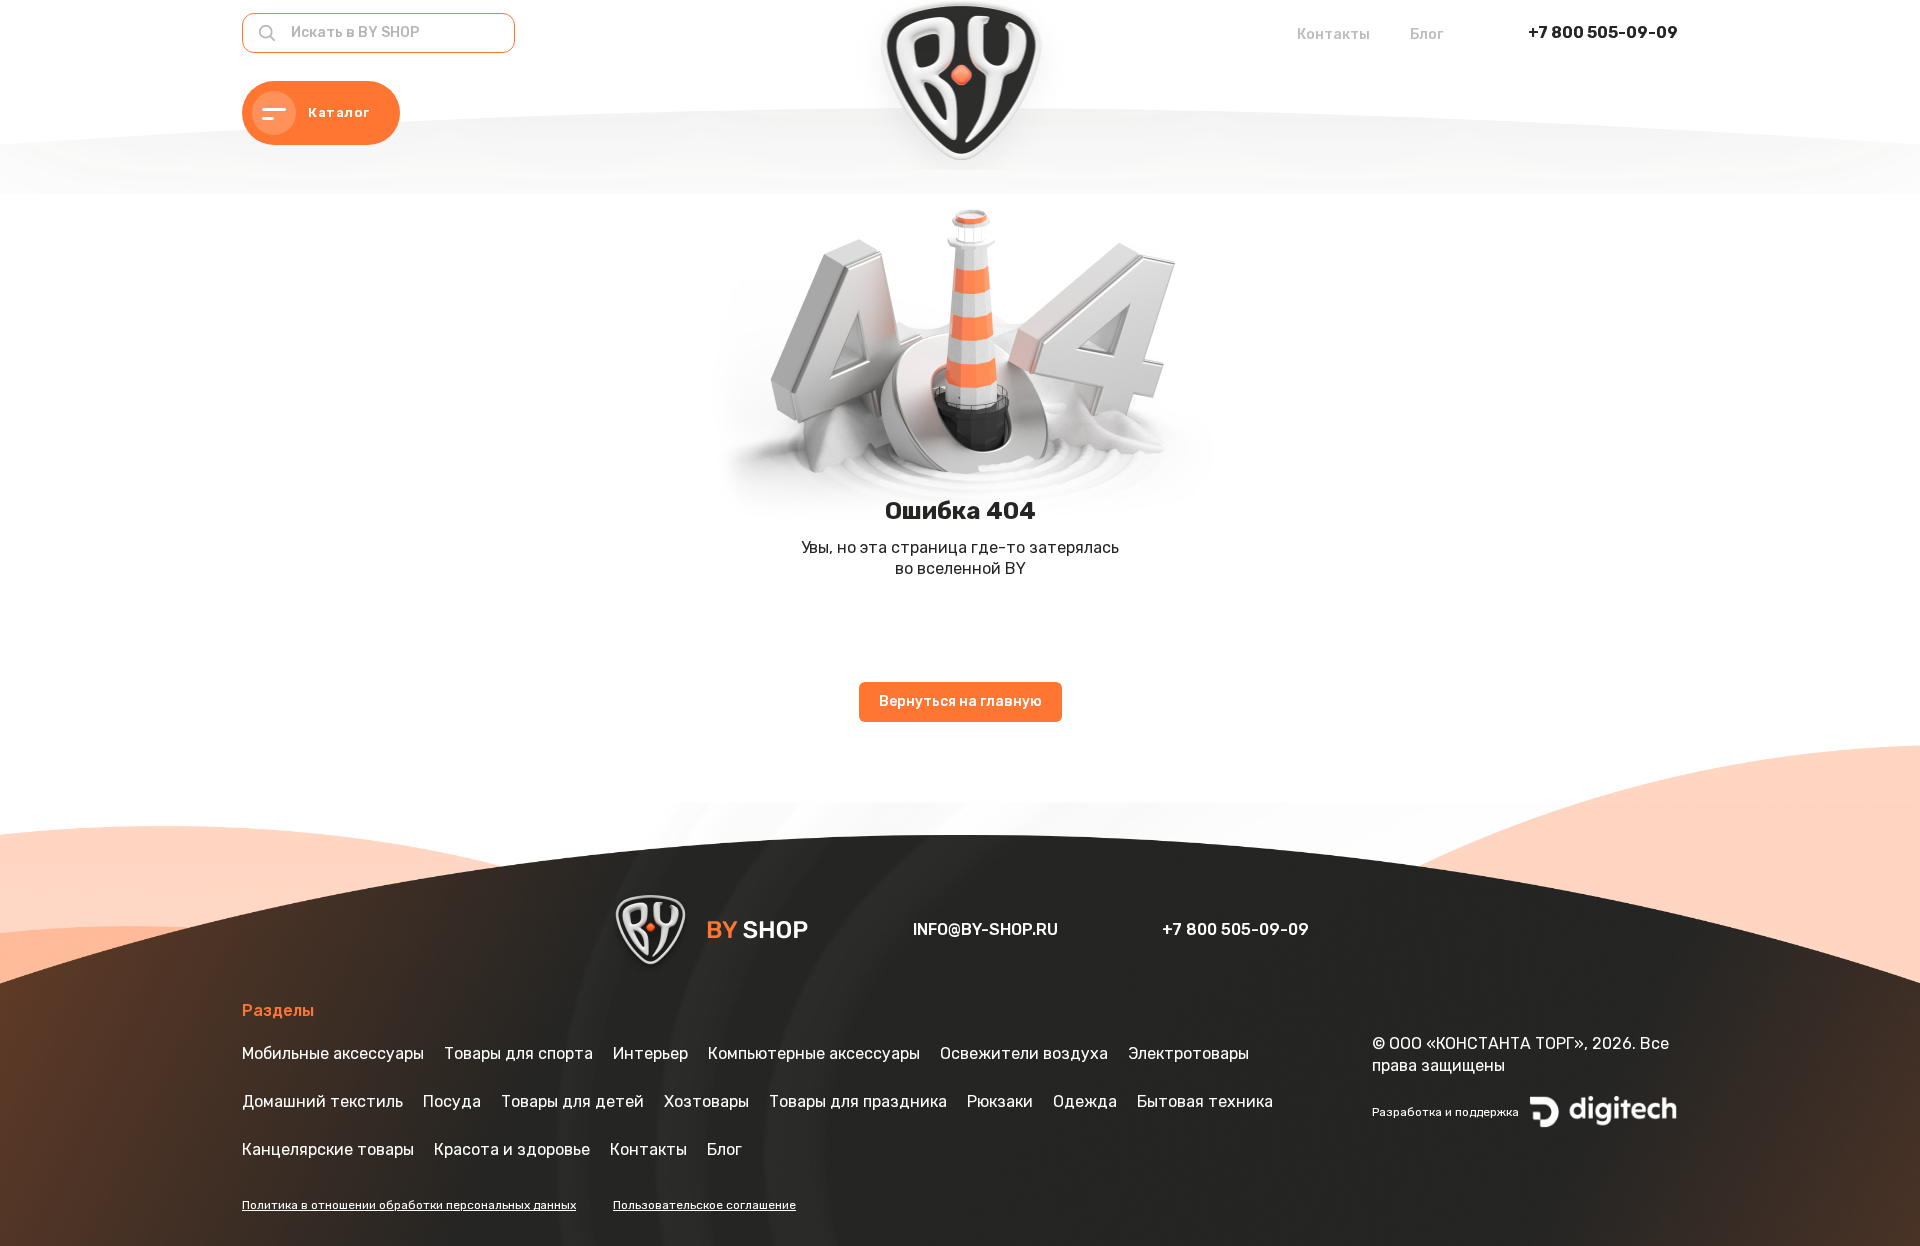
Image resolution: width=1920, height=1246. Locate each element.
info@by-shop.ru (987, 929)
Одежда (1085, 1101)
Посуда (452, 1101)
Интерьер (650, 1053)
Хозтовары (706, 1101)
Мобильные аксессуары (333, 1053)
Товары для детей (572, 1101)
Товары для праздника (858, 1101)
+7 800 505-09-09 (1603, 32)
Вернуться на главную (960, 701)
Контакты (1333, 34)
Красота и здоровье (512, 1149)
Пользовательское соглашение (704, 1205)
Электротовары (1188, 1053)
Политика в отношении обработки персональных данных (409, 1205)
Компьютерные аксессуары (814, 1053)
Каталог (339, 112)
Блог (1426, 34)
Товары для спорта (518, 1053)
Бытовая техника (1205, 1101)
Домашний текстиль (322, 1101)
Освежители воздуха (1024, 1053)
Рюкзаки (1000, 1101)
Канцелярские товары (328, 1149)
